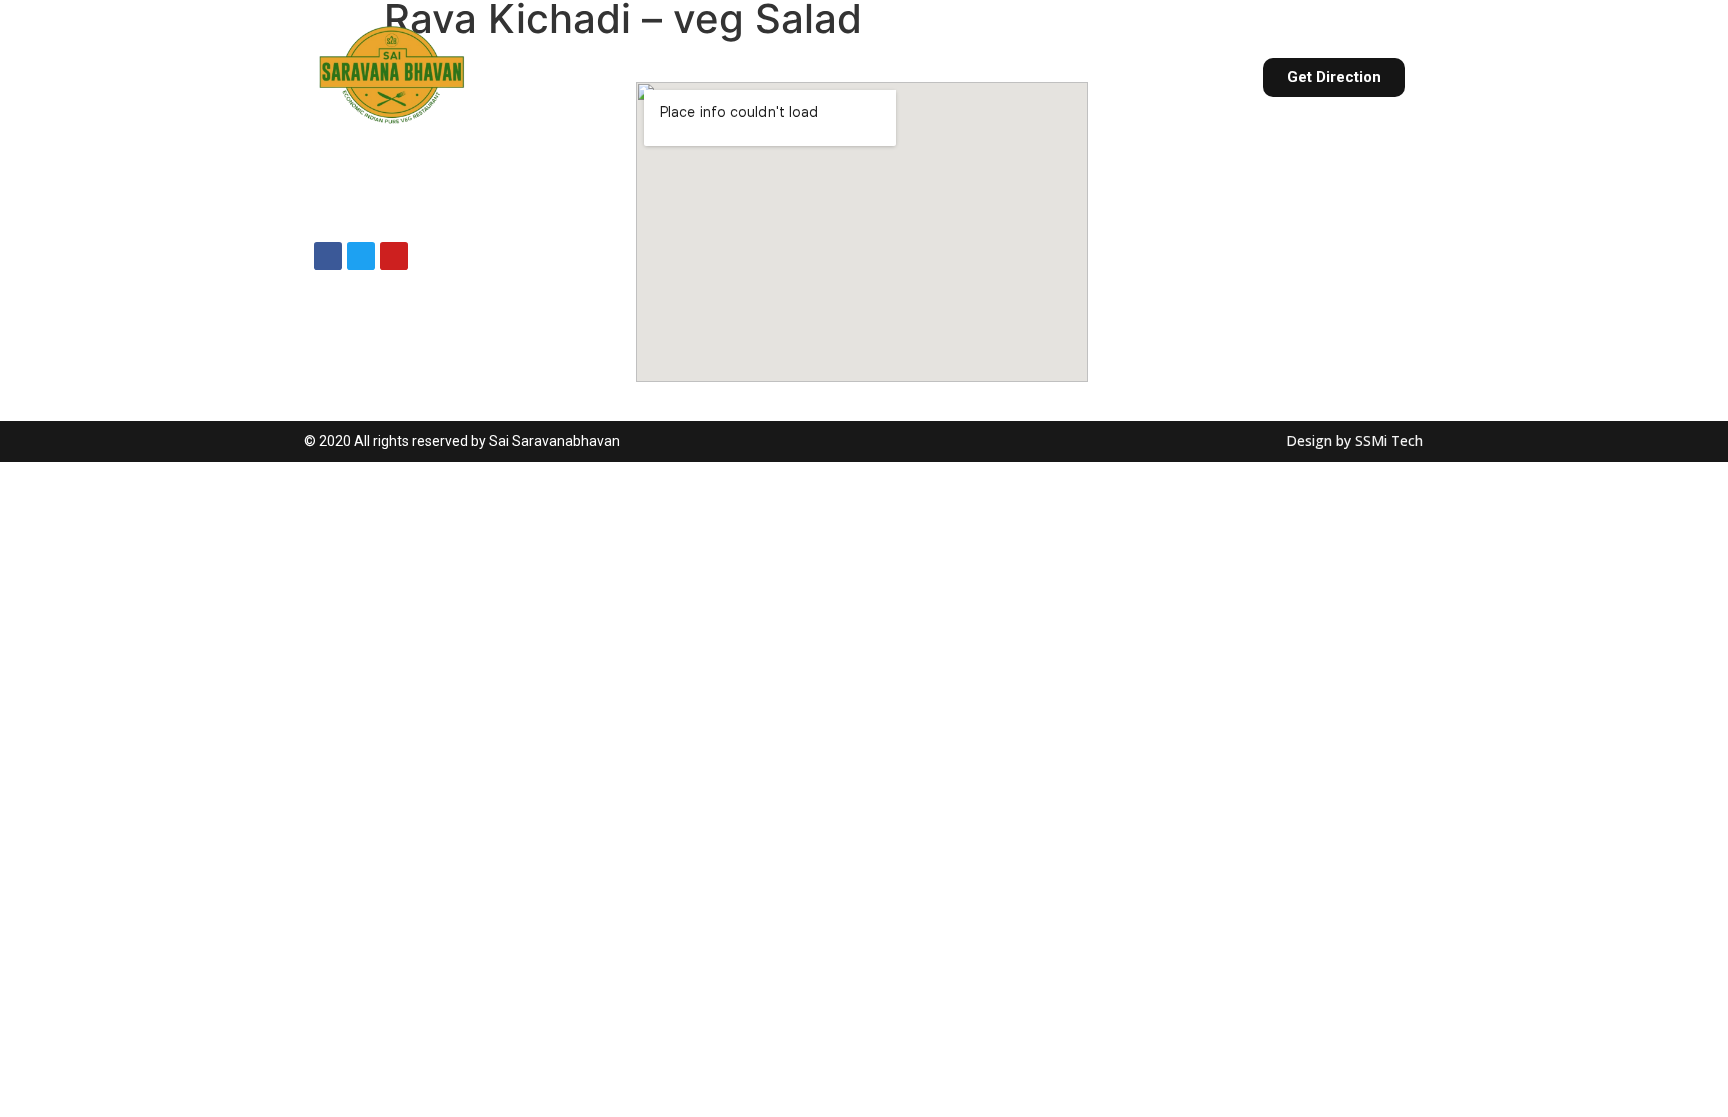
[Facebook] (328, 256)
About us (632, 77)
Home (535, 77)
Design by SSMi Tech (1354, 440)
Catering (858, 77)
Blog (1063, 77)
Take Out (968, 77)
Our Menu (745, 77)
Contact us (1170, 77)
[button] (1334, 77)
